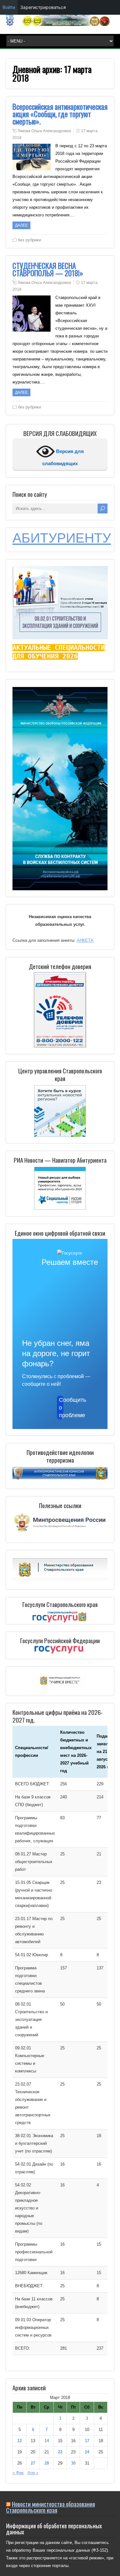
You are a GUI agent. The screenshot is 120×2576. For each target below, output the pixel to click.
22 (60, 2452)
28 (47, 2463)
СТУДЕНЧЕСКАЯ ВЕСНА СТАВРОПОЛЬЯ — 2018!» (48, 269)
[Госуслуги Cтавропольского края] (60, 1617)
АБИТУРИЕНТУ (62, 538)
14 (47, 2441)
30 (73, 2463)
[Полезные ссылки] (60, 1532)
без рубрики (29, 240)
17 (87, 2441)
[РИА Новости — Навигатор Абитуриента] (60, 1188)
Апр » (33, 2473)
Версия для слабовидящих (63, 457)
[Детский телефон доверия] (60, 1010)
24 (87, 2452)
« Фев (18, 2473)
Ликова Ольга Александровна (44, 131)
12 (20, 2441)
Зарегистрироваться (43, 7)
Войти (9, 7)
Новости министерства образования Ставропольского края (51, 2507)
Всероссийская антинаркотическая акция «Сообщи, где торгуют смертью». (60, 114)
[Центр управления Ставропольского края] (60, 1110)
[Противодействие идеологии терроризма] (60, 1478)
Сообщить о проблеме (61, 1408)
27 (33, 2463)
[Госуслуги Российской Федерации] (60, 1650)
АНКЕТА (85, 940)
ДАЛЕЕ (21, 225)
